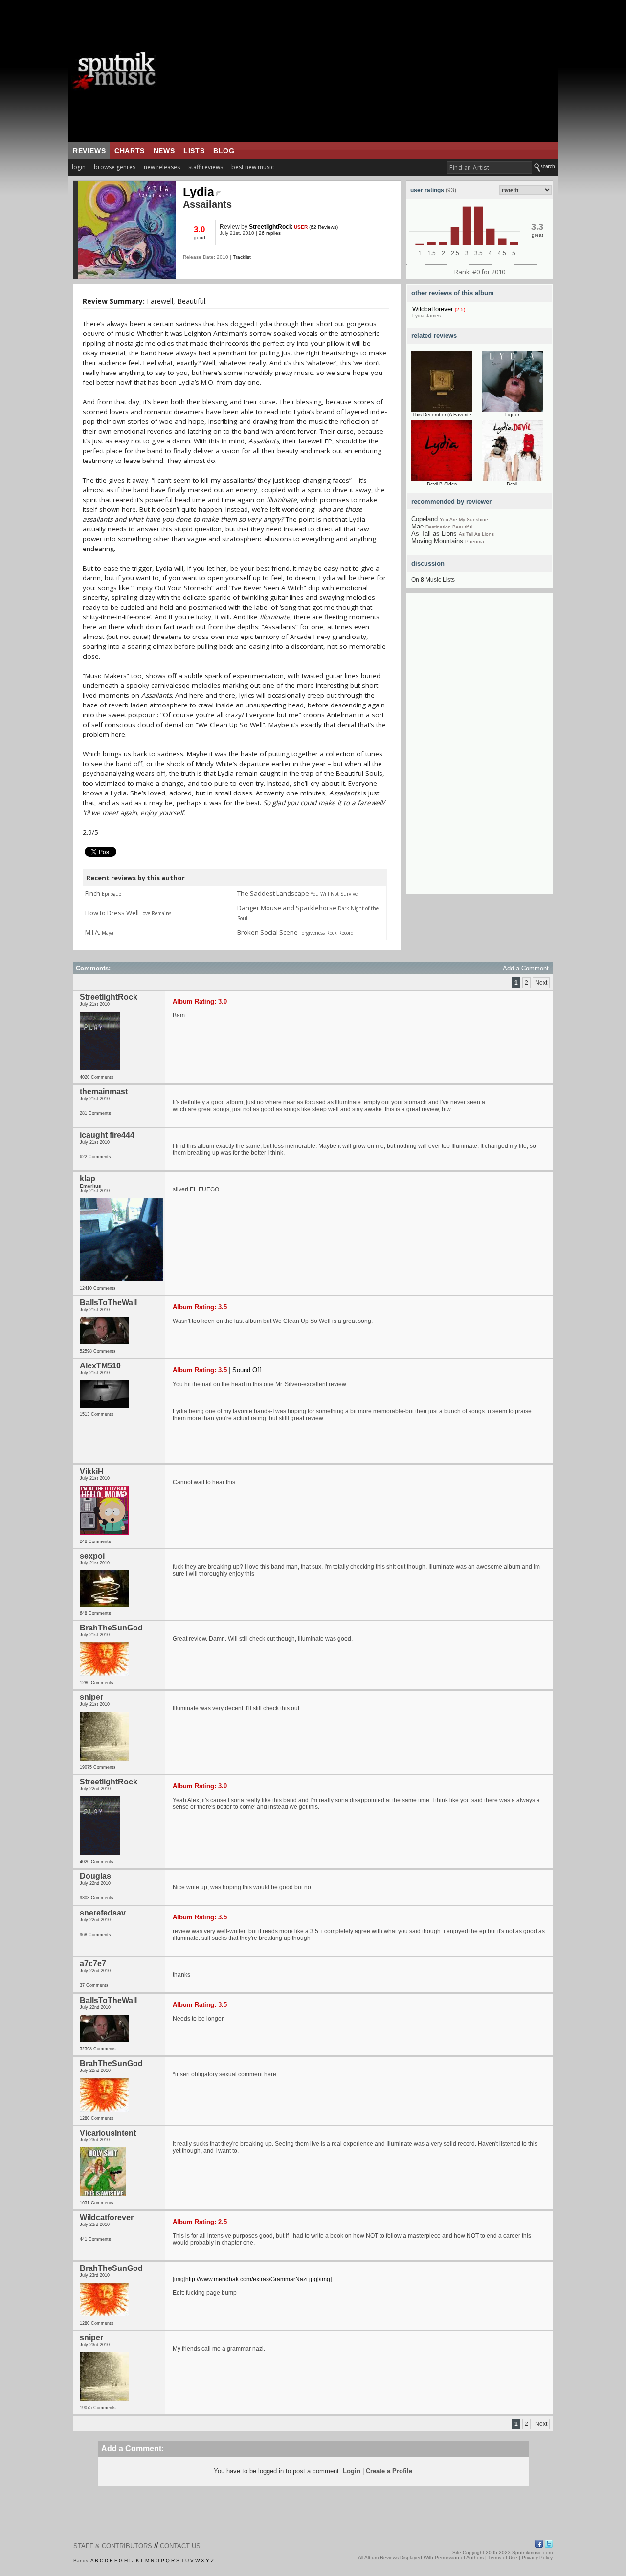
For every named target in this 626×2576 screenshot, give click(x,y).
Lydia (199, 192)
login (79, 167)
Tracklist (242, 257)
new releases (162, 167)
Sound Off (247, 1370)
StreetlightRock (271, 227)
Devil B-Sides (442, 484)
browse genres (115, 167)
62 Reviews (324, 227)
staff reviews (206, 167)
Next (541, 983)
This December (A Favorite (442, 414)
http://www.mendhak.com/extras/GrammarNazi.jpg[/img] (258, 2279)
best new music (253, 167)
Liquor (512, 414)
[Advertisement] (374, 71)
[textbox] (489, 167)
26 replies (270, 233)
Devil (512, 484)
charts (130, 151)
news (164, 151)
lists (194, 151)
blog (224, 151)
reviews (89, 151)
